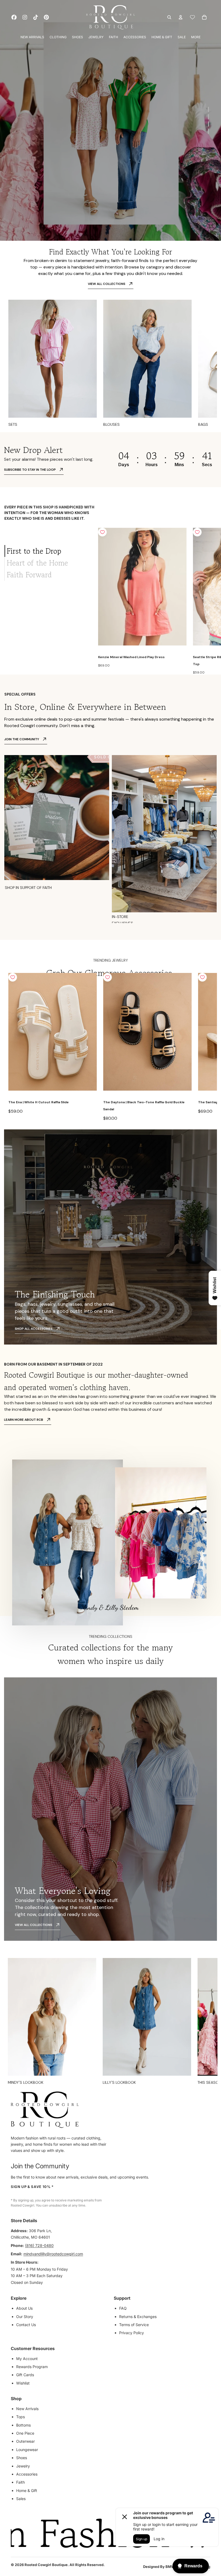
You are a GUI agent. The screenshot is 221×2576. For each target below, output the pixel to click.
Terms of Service (134, 2325)
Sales (21, 2499)
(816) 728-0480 (39, 2245)
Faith (20, 2482)
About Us (24, 2308)
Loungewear (27, 2450)
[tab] (45, 551)
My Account (27, 2359)
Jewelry (23, 2466)
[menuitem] (196, 37)
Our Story (25, 2317)
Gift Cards (25, 2375)
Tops (20, 2417)
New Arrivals (27, 2409)
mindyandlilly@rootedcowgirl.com (53, 2254)
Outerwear (25, 2441)
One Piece (25, 2433)
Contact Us (26, 2325)
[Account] (181, 17)
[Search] (169, 17)
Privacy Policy (132, 2333)
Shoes (22, 2458)
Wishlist (23, 2383)
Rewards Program (32, 2367)
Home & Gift (27, 2491)
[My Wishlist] (192, 17)
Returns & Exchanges (138, 2317)
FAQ (123, 2308)
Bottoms (23, 2425)
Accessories (27, 2474)
